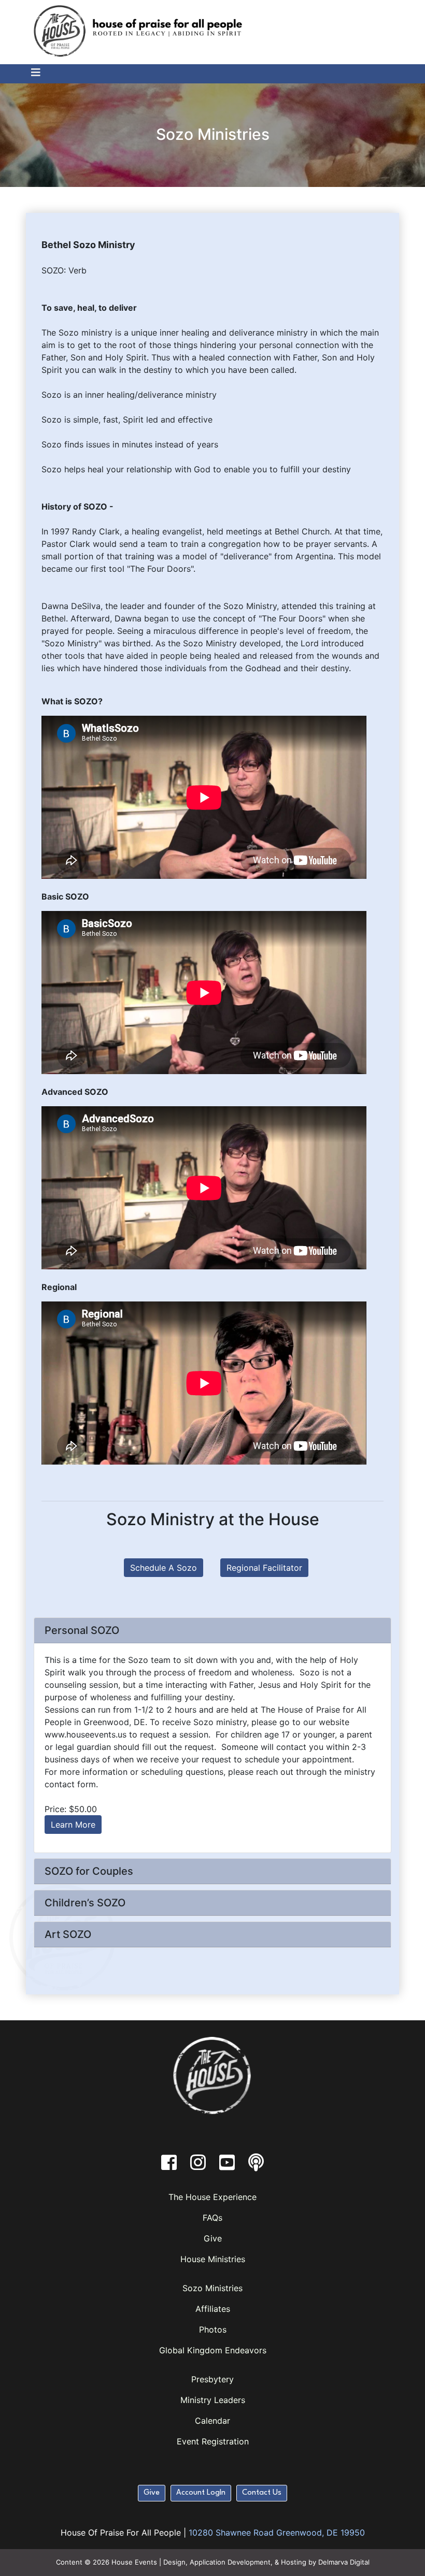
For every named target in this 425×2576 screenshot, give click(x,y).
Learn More (73, 1825)
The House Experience (212, 2197)
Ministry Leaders (213, 2400)
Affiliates (213, 2309)
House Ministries (213, 2259)
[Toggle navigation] (31, 73)
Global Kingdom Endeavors (213, 2350)
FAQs (212, 2218)
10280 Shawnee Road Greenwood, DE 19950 (277, 2532)
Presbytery (212, 2379)
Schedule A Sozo (164, 1568)
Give (213, 2238)
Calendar (212, 2421)
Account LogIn (201, 2493)
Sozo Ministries (212, 2288)
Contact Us (262, 2493)
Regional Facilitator (264, 1568)
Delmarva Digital (344, 2562)
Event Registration (213, 2441)
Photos (213, 2329)
